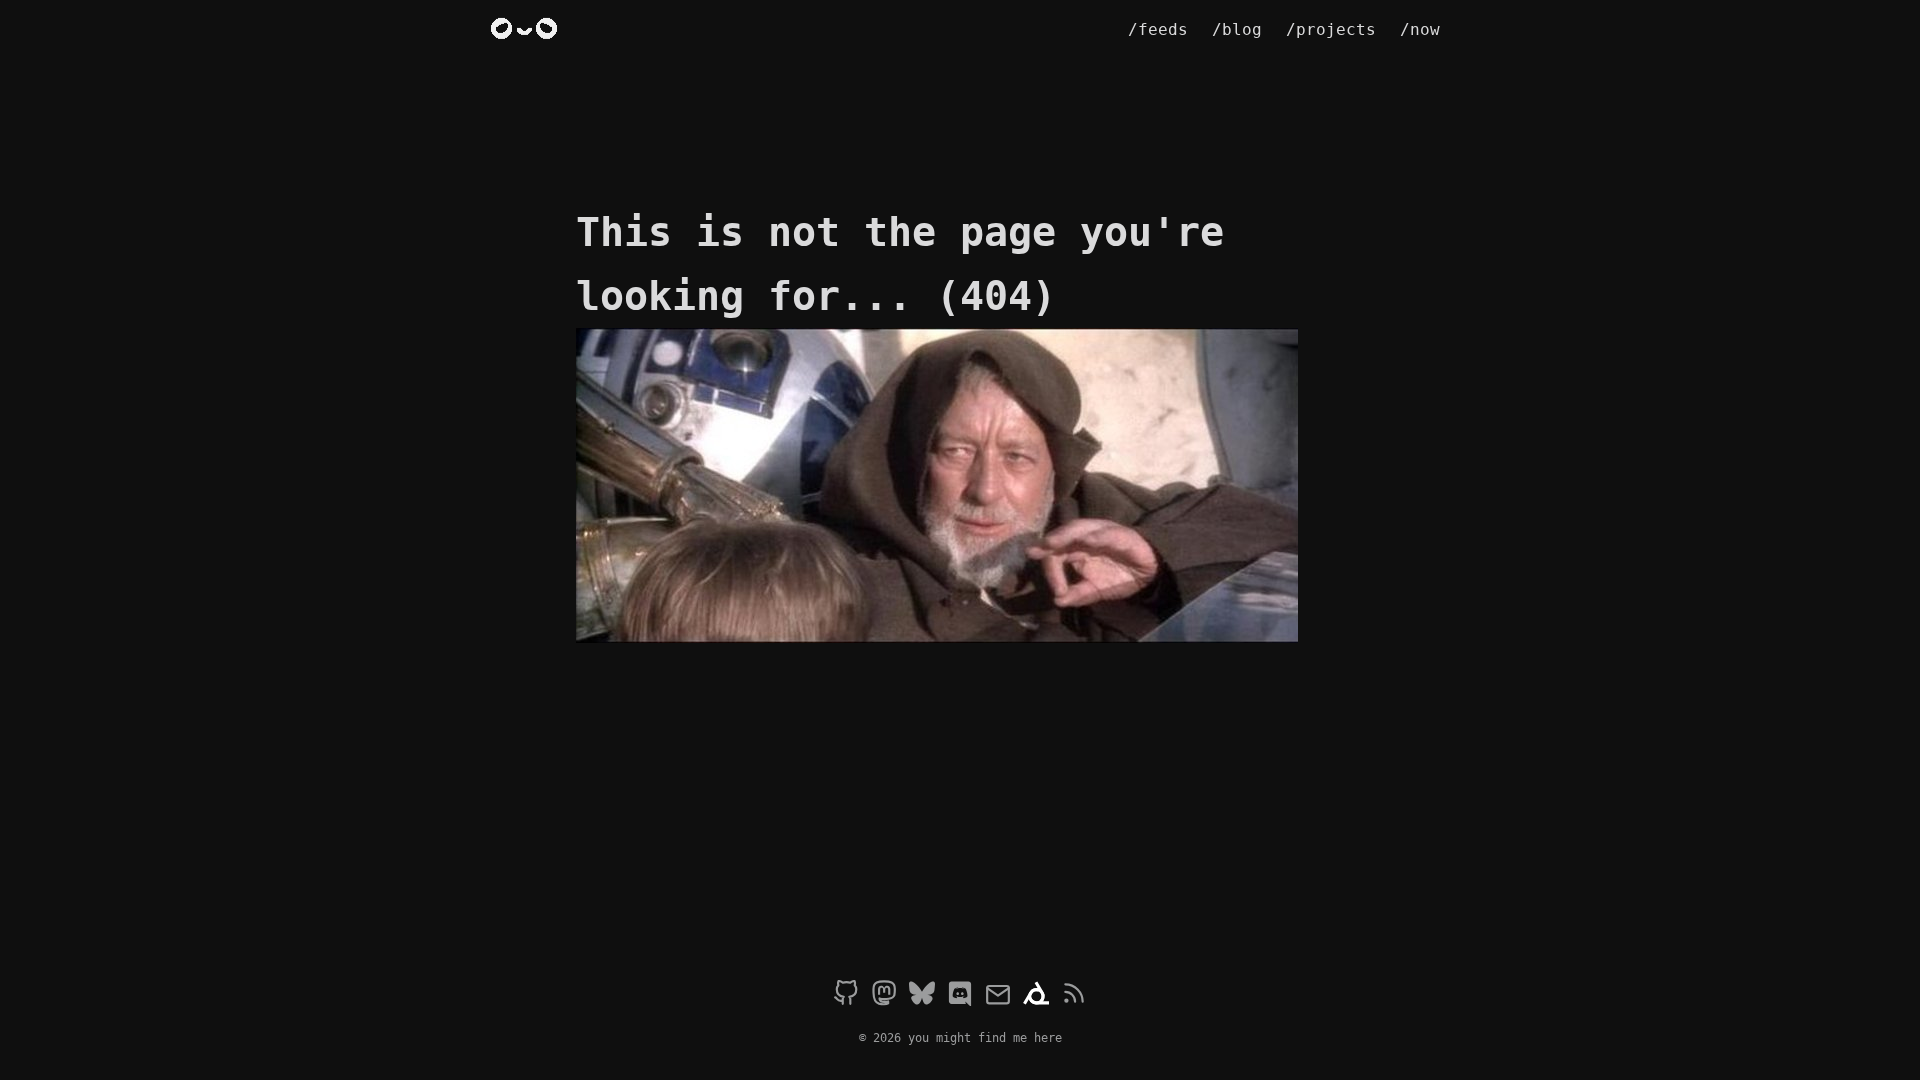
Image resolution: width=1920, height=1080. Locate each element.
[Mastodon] (884, 996)
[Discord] (960, 996)
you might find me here (985, 1038)
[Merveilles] (1036, 996)
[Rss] (1074, 996)
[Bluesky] (922, 996)
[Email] (998, 996)
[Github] (846, 996)
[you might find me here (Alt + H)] (528, 30)
